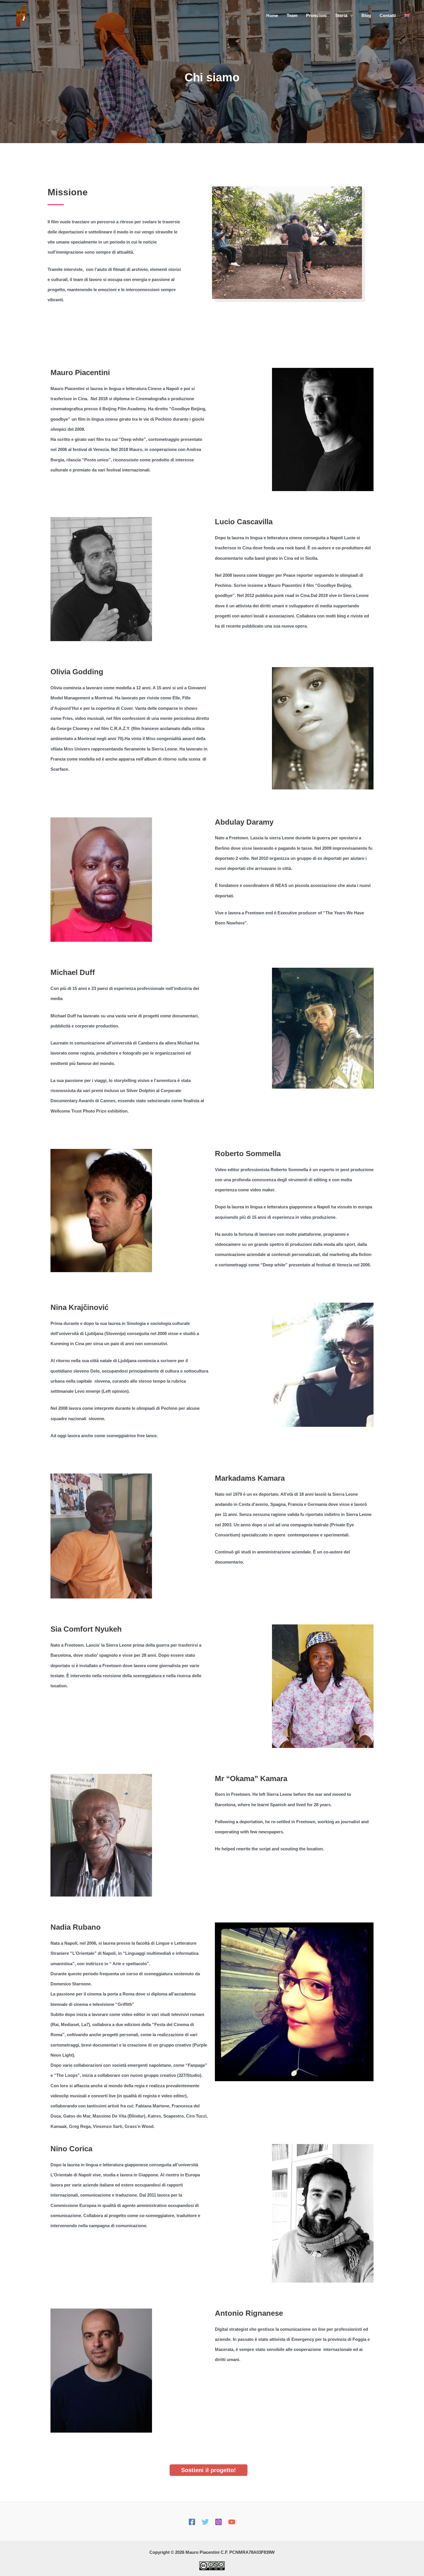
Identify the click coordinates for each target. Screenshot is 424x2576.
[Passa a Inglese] (407, 16)
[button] (350, 16)
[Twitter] (205, 2522)
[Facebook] (192, 2522)
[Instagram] (218, 2522)
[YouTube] (232, 2522)
